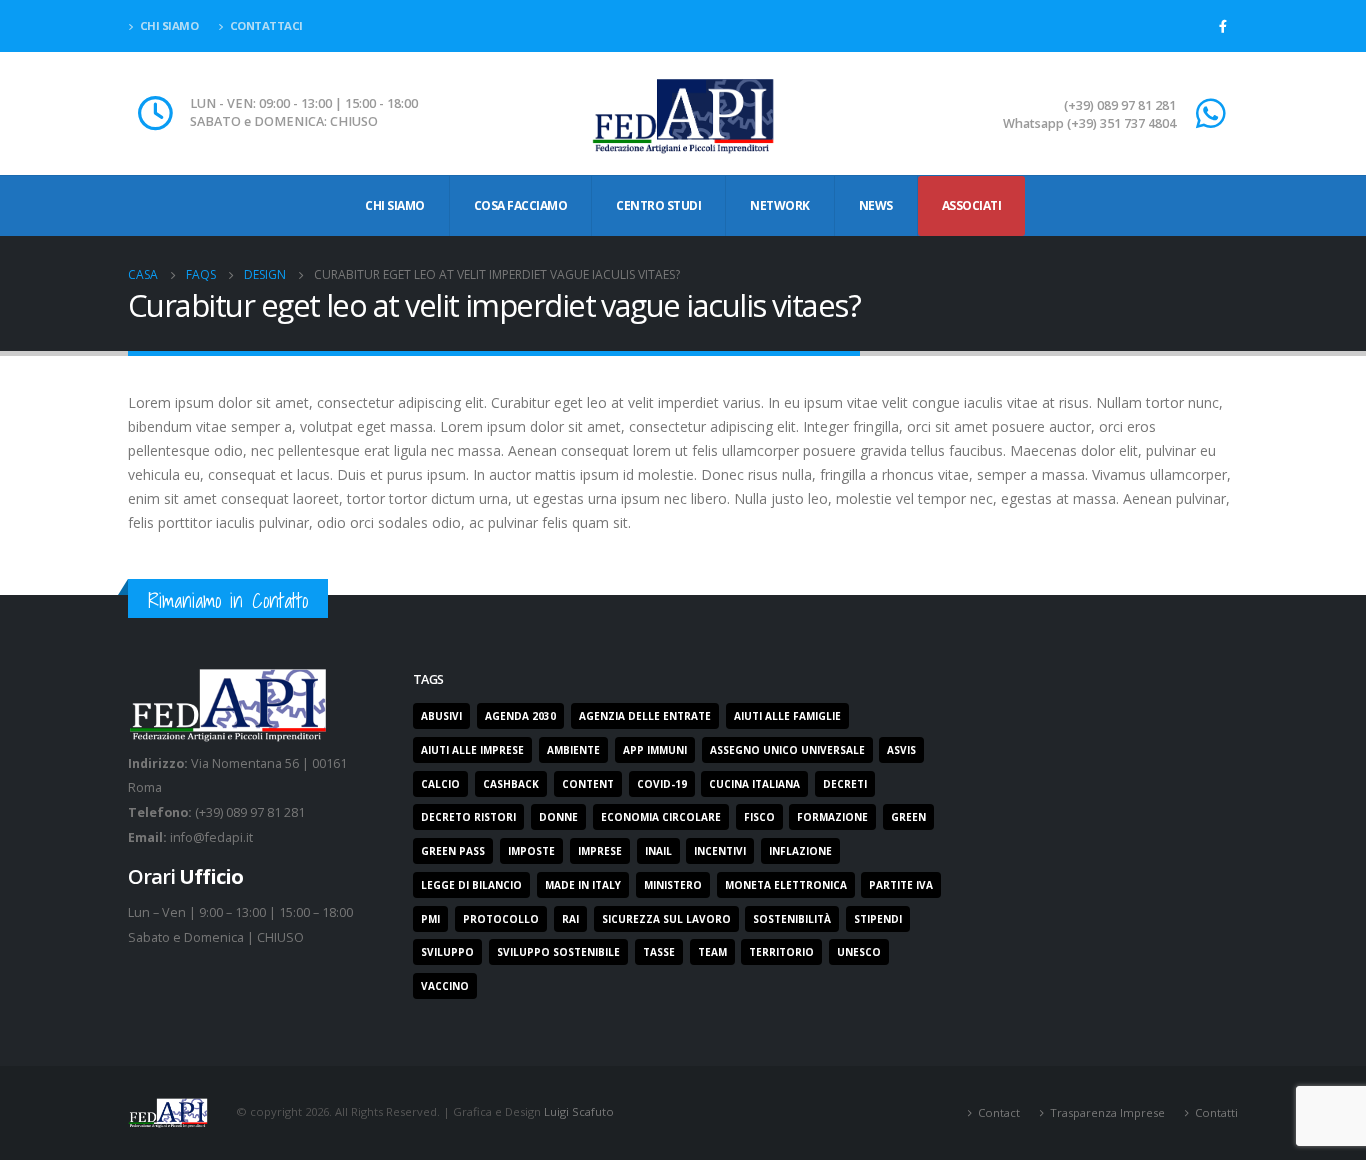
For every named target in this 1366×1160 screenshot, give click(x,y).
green (908, 817)
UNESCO (859, 952)
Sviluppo (447, 952)
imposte (531, 851)
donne (558, 817)
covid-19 (662, 784)
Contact (999, 1112)
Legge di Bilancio (471, 885)
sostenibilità (792, 919)
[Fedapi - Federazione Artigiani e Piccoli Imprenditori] (683, 113)
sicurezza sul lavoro (666, 919)
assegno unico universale (787, 750)
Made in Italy (583, 885)
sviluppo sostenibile (558, 952)
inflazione (800, 851)
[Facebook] (1223, 26)
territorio (781, 952)
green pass (453, 851)
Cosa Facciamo (521, 205)
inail (658, 851)
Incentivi (720, 851)
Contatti (1216, 1112)
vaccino (445, 986)
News (876, 205)
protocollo (501, 919)
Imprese (600, 851)
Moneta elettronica (786, 885)
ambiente (573, 750)
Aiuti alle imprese (472, 750)
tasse (659, 952)
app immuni (655, 750)
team (712, 952)
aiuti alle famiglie (787, 716)
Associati (972, 205)
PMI (430, 919)
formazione (832, 817)
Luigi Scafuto (579, 1111)
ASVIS (901, 750)
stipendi (878, 919)
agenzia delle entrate (645, 716)
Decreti (845, 784)
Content (588, 784)
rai (570, 919)
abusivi (441, 716)
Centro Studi (658, 205)
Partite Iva (901, 885)
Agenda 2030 (520, 716)
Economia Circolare (661, 817)
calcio (440, 784)
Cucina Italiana (754, 784)
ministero (673, 885)
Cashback (511, 784)
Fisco (759, 817)
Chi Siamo (395, 205)
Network (780, 205)
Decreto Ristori (468, 817)
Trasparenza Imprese (1107, 1112)
